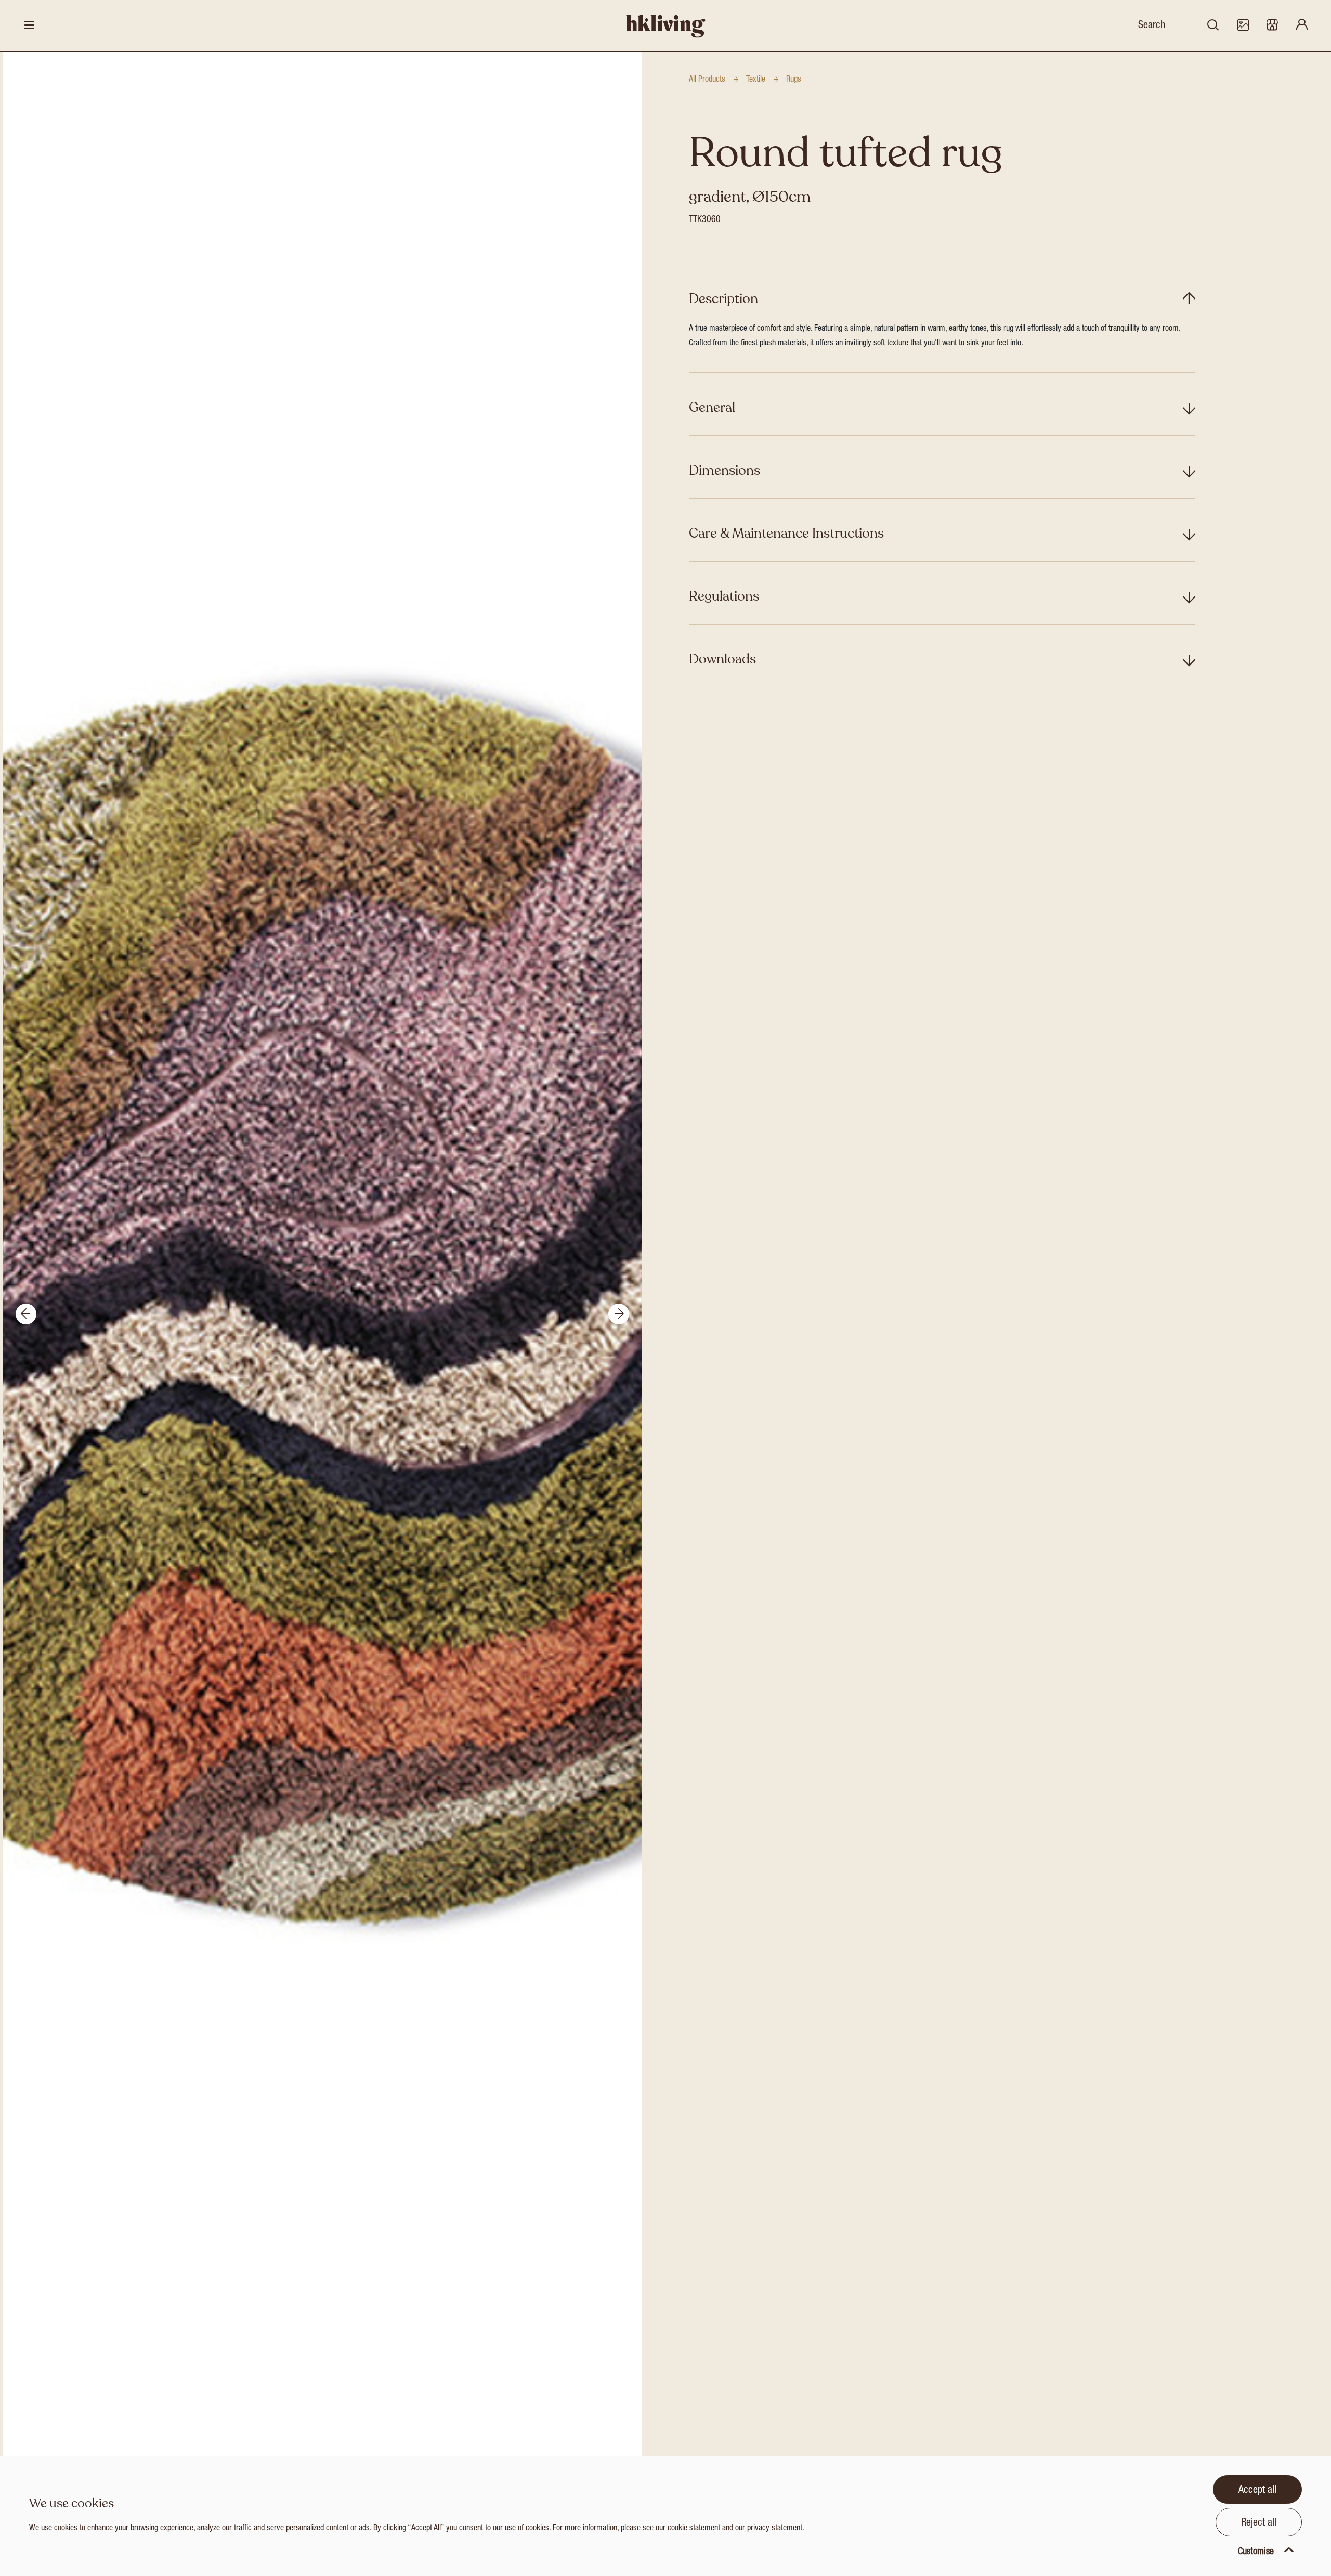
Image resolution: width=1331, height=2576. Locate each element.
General (712, 407)
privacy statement (775, 2529)
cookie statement (694, 2529)
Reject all (1259, 2523)
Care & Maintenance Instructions (786, 533)
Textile (756, 80)
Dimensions (725, 470)
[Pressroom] (1243, 26)
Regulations (724, 596)
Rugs (794, 80)
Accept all (1257, 2491)
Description (723, 299)
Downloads (722, 659)
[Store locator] (1272, 26)
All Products (707, 80)
